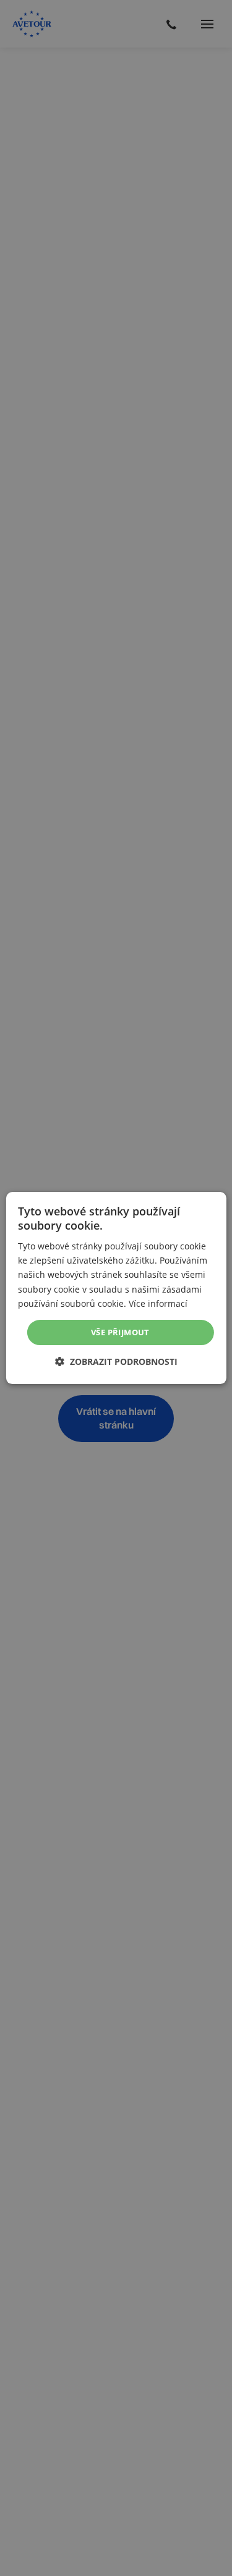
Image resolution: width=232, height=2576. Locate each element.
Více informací (158, 1303)
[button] (116, 1361)
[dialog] (116, 1288)
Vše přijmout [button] (120, 1332)
